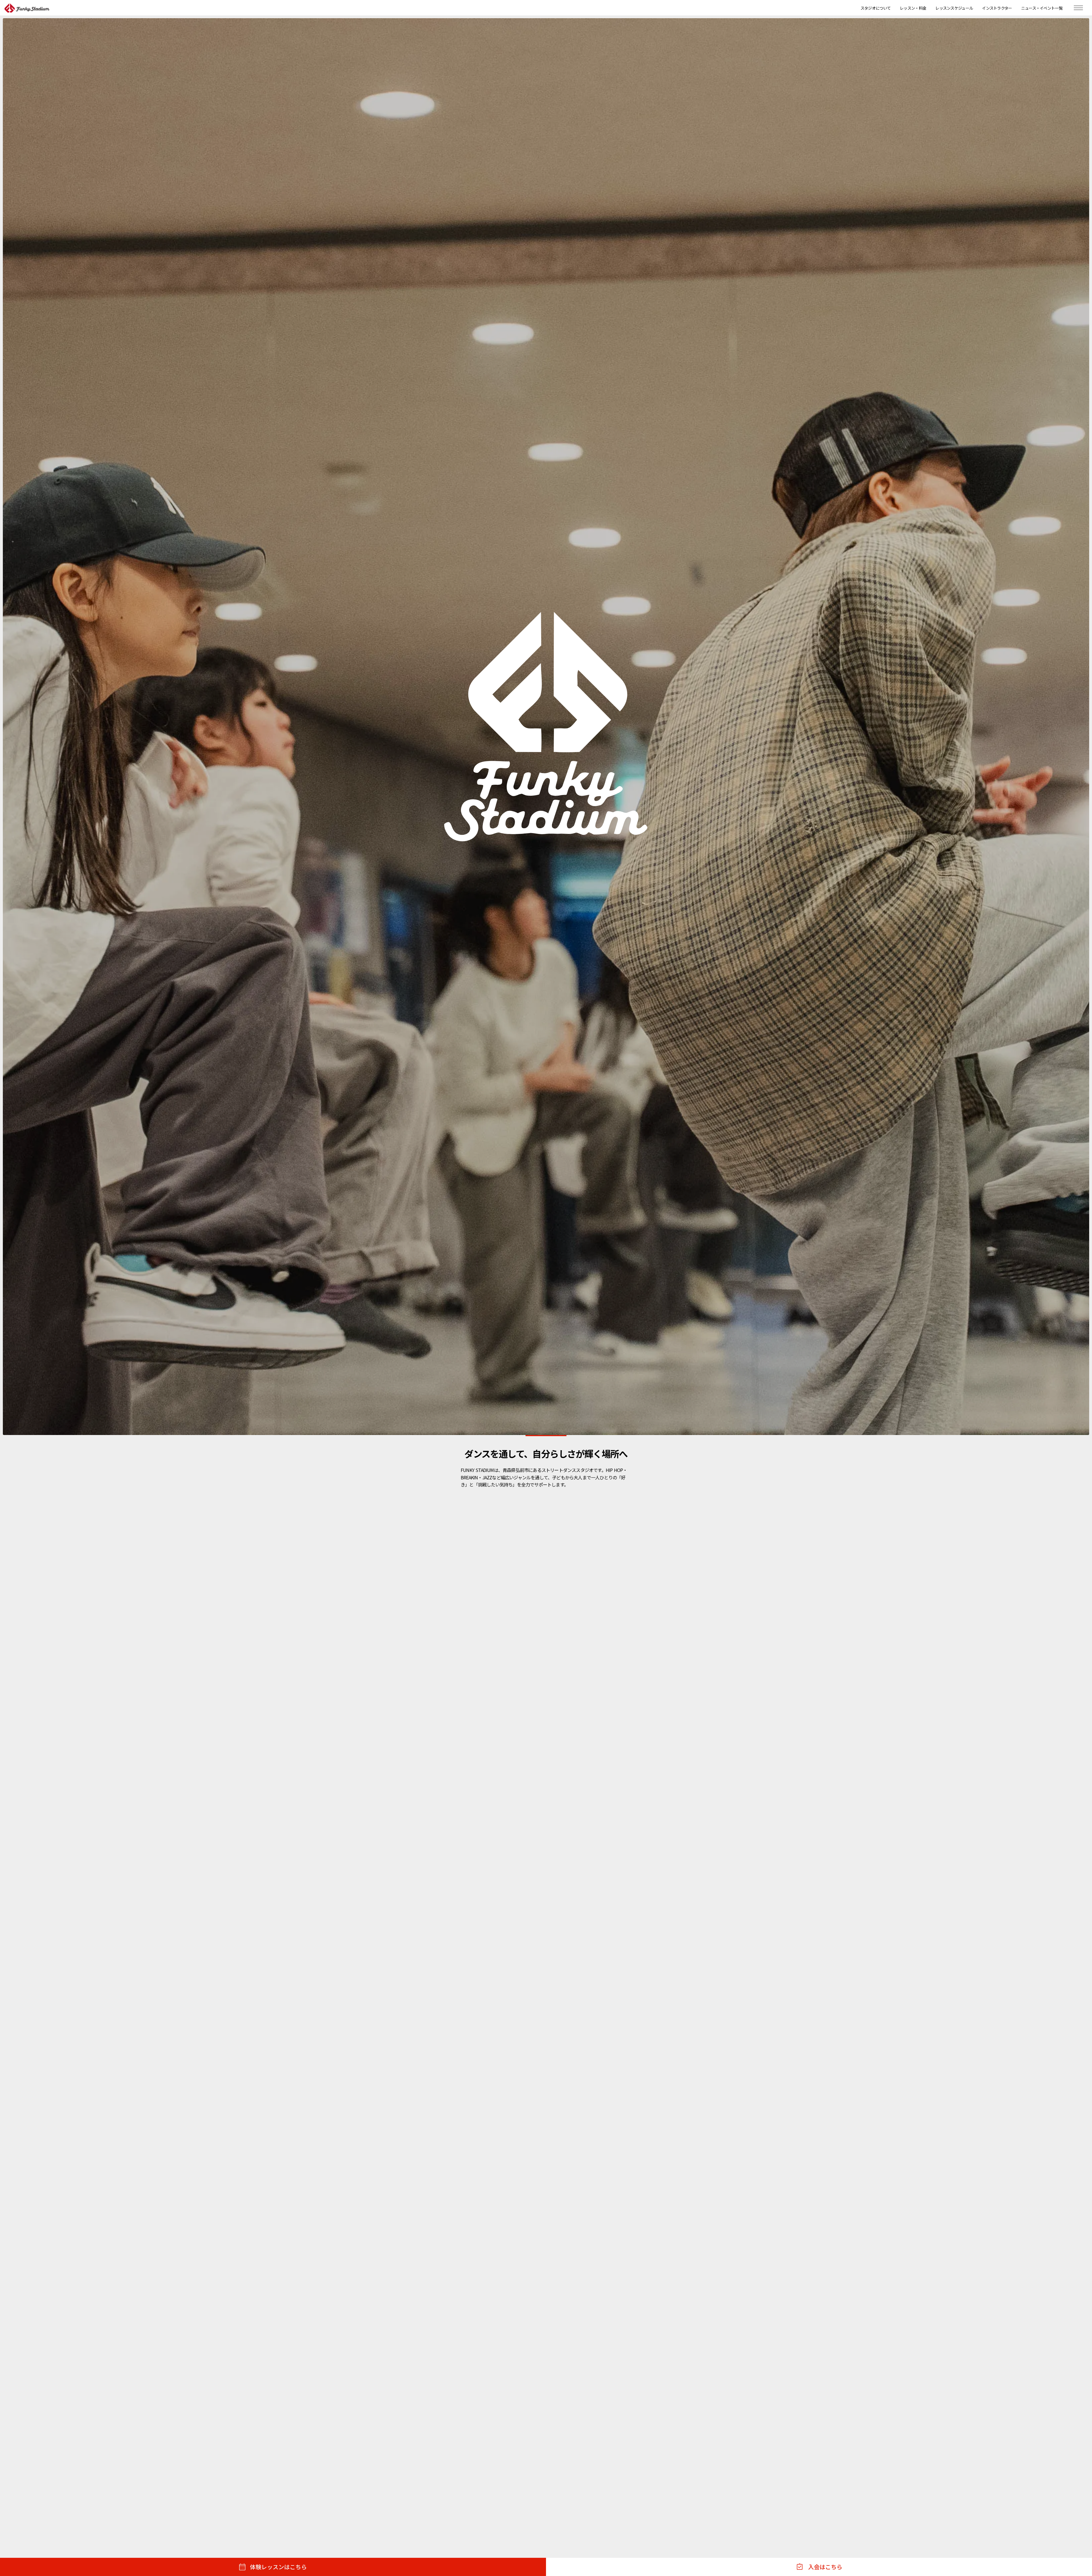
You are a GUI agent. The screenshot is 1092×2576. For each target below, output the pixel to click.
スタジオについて (876, 8)
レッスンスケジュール (954, 8)
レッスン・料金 (913, 8)
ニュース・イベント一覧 (1042, 8)
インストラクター (997, 8)
